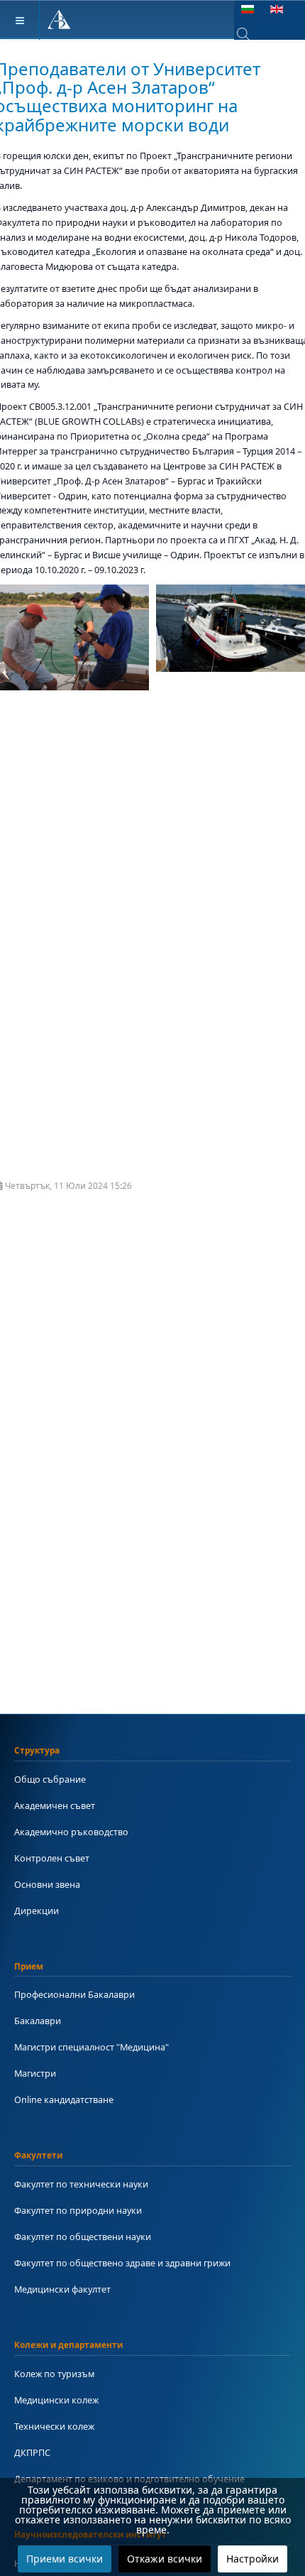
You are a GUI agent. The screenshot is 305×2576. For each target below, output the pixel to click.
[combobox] (254, 35)
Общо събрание (50, 1779)
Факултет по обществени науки (83, 2237)
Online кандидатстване (64, 2099)
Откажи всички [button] (165, 2559)
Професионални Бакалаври (74, 1994)
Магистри (35, 2073)
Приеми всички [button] (65, 2559)
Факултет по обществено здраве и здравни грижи (122, 2263)
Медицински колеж (56, 2400)
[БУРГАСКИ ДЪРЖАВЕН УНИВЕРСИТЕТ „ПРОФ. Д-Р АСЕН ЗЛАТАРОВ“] (59, 20)
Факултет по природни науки (78, 2210)
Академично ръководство (71, 1832)
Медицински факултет (62, 2289)
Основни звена (47, 1884)
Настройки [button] (253, 2559)
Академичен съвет (55, 1805)
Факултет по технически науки (81, 2184)
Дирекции (37, 1911)
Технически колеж (54, 2426)
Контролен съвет (52, 1858)
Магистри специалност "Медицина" (91, 2047)
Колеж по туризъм (54, 2374)
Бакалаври (38, 2021)
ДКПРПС (32, 2452)
